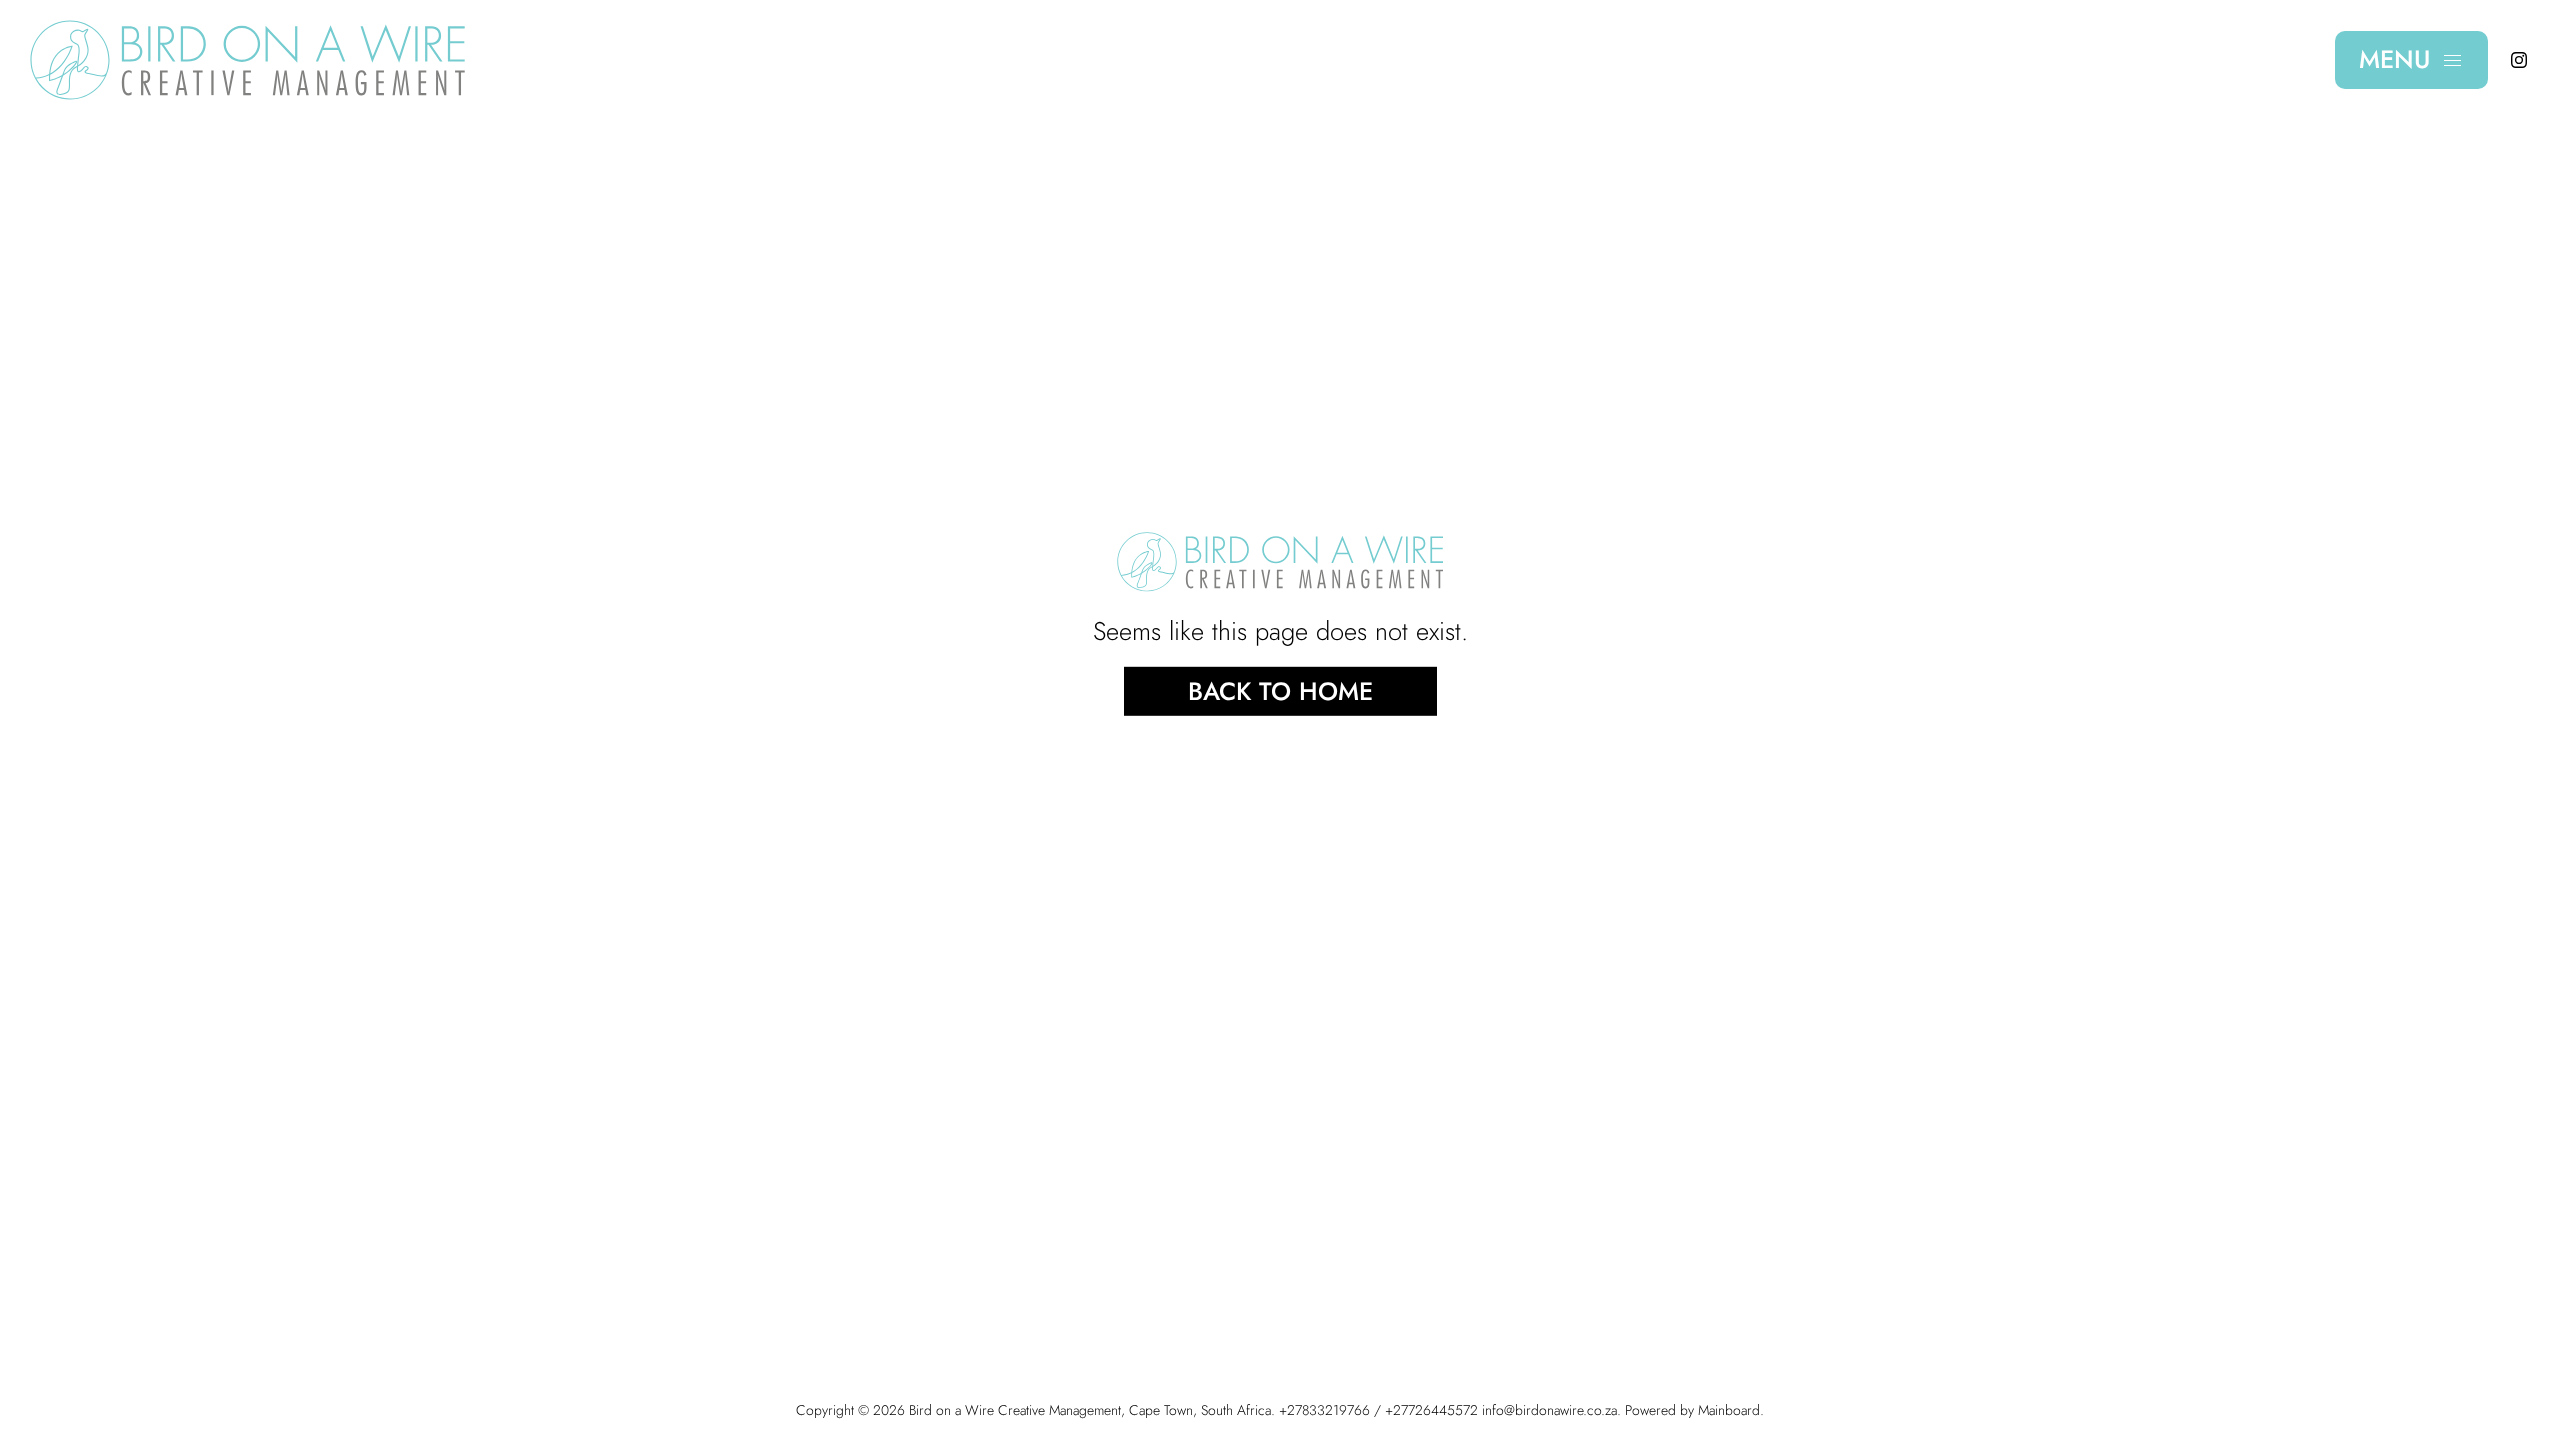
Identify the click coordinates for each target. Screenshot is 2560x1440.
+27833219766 (1324, 1410)
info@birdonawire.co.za (1549, 1410)
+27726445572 (1431, 1410)
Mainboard (1729, 1410)
